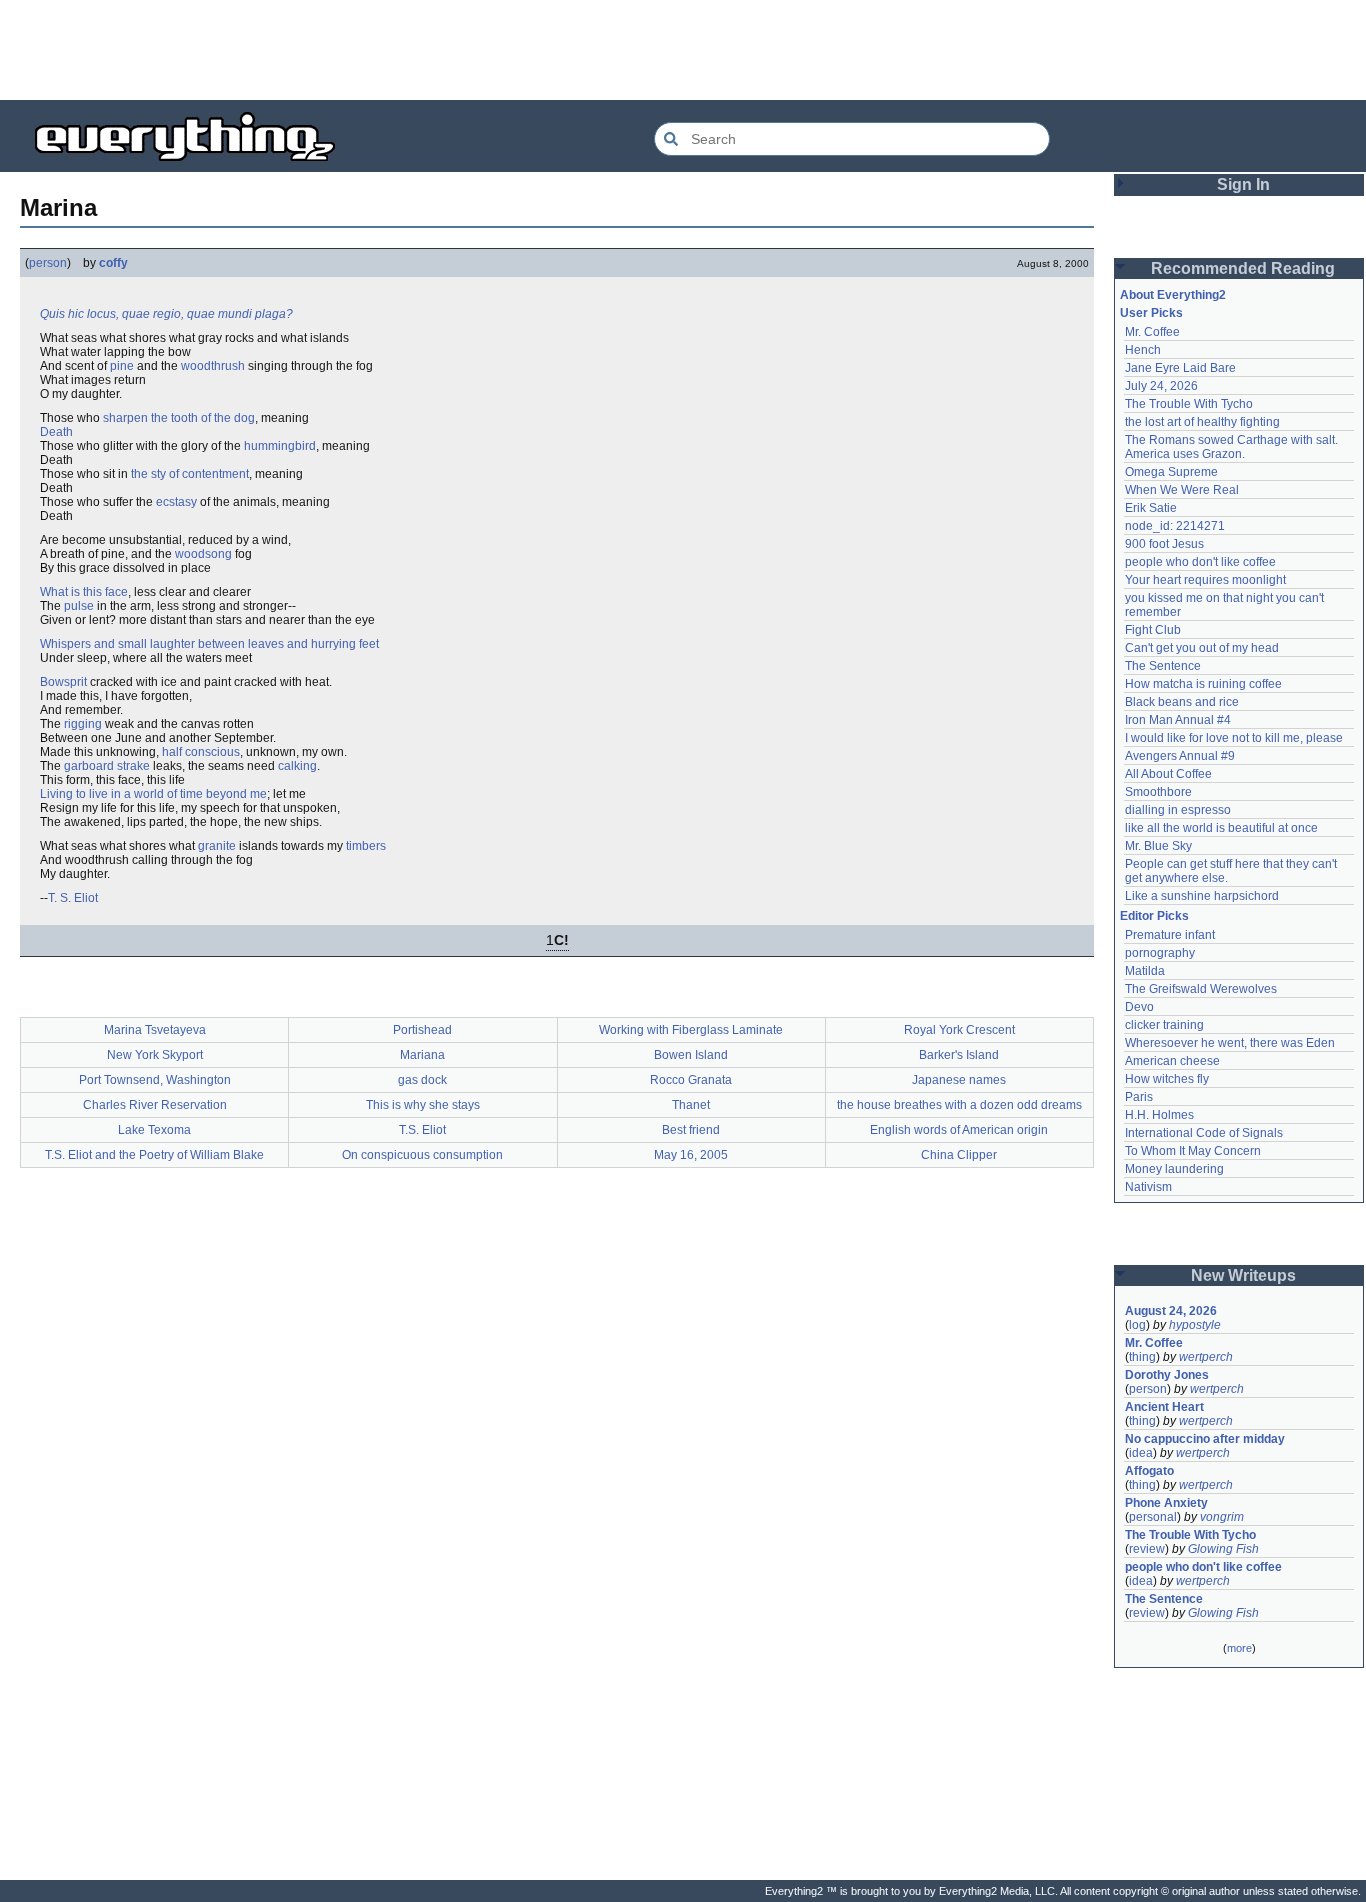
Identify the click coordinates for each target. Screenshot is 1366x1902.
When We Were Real (1182, 490)
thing (1142, 1357)
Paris (1139, 1097)
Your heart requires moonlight (1205, 580)
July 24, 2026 (1161, 386)
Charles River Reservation (155, 1105)
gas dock (422, 1080)
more (1239, 1648)
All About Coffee (1168, 774)
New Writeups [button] (1243, 1275)
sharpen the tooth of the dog (179, 418)
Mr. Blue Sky (1158, 846)
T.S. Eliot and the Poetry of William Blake (154, 1155)
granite (217, 846)
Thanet (691, 1105)
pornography (1160, 953)
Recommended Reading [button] (1243, 268)
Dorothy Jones (1167, 1375)
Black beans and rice (1182, 702)
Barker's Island (959, 1055)
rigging (83, 724)
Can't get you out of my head (1202, 648)
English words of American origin (959, 1130)
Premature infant (1170, 935)
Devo (1139, 1007)
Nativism (1148, 1187)
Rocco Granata (691, 1080)
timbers (366, 846)
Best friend (691, 1130)
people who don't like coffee (1200, 562)
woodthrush (213, 366)
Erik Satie (1151, 508)
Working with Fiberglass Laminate (691, 1030)
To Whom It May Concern (1193, 1151)
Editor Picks (1154, 916)
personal (1153, 1517)
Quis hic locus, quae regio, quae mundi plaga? (166, 314)
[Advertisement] (683, 50)
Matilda (1145, 971)
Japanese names (959, 1080)
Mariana (422, 1055)
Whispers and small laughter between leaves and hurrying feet (209, 644)
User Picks (1151, 313)
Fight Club (1153, 630)
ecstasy (176, 502)
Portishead (422, 1030)
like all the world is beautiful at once (1221, 828)
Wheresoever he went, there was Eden (1230, 1043)
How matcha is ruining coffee (1203, 684)
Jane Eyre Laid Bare (1180, 368)
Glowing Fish (1223, 1549)
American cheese (1172, 1061)
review (1147, 1549)
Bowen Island (691, 1055)
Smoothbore (1158, 792)
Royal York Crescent (959, 1030)
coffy (113, 263)
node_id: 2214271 (1175, 526)
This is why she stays (423, 1105)
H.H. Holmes (1159, 1115)
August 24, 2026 (1171, 1311)
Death (56, 432)
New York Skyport (155, 1055)
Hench (1143, 350)
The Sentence (1163, 666)
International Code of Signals (1204, 1133)
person (48, 263)
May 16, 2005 (691, 1155)
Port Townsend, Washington (155, 1080)
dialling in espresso (1178, 810)
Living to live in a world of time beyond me (153, 794)
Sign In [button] (1243, 184)
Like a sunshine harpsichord (1202, 896)
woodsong (203, 554)
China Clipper (959, 1155)
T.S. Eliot (422, 1130)
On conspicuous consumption (422, 1155)
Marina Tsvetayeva (155, 1030)
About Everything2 (1173, 295)
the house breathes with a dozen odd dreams (959, 1105)
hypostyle (1195, 1325)
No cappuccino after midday (1205, 1439)
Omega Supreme (1171, 472)
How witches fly (1167, 1079)
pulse (79, 606)
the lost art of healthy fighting (1202, 422)
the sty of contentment (190, 474)
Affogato (1149, 1471)
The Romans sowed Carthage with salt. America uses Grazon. (1232, 447)
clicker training (1164, 1025)
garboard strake (107, 766)
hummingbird (280, 446)
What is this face (84, 592)
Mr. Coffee (1152, 332)
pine (122, 366)
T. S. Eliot (73, 898)
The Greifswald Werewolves (1201, 989)
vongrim (1222, 1517)
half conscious (201, 752)
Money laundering (1174, 1169)
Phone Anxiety (1166, 1503)
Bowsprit (63, 682)
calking (297, 766)
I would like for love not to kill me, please (1234, 738)
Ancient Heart (1164, 1407)
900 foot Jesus (1164, 544)
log (1137, 1325)
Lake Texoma (154, 1130)
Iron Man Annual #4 (1178, 720)
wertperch (1206, 1357)
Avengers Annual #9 (1180, 756)
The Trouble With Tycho (1189, 404)
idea (1141, 1453)
